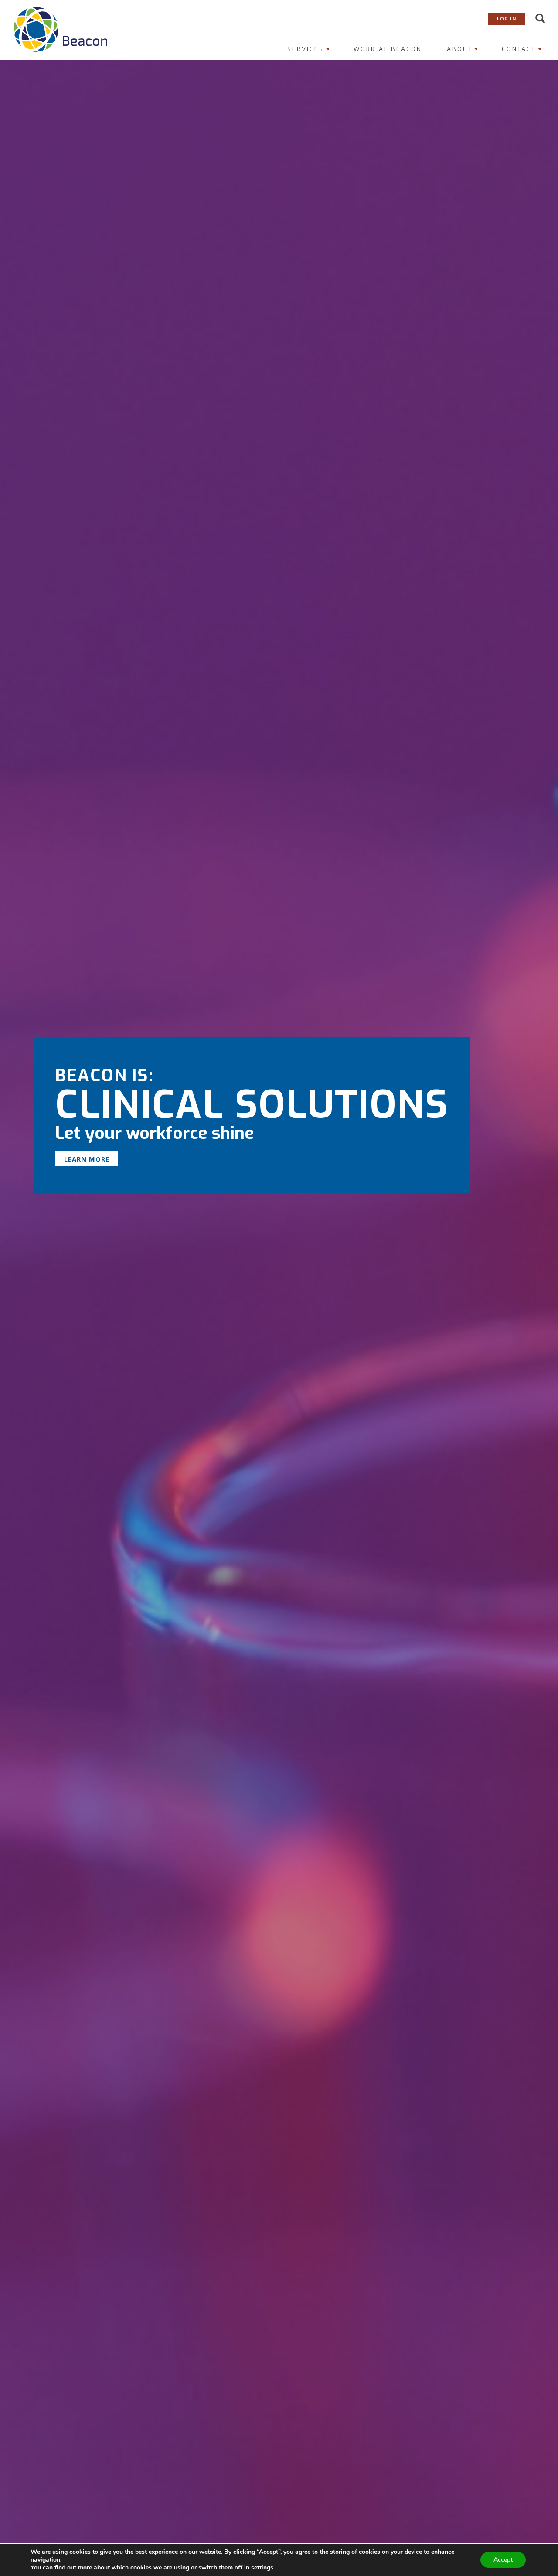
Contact (519, 49)
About (460, 49)
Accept (503, 2560)
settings (262, 2568)
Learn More (87, 1159)
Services (306, 49)
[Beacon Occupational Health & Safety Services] (60, 29)
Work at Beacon (388, 49)
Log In (507, 19)
